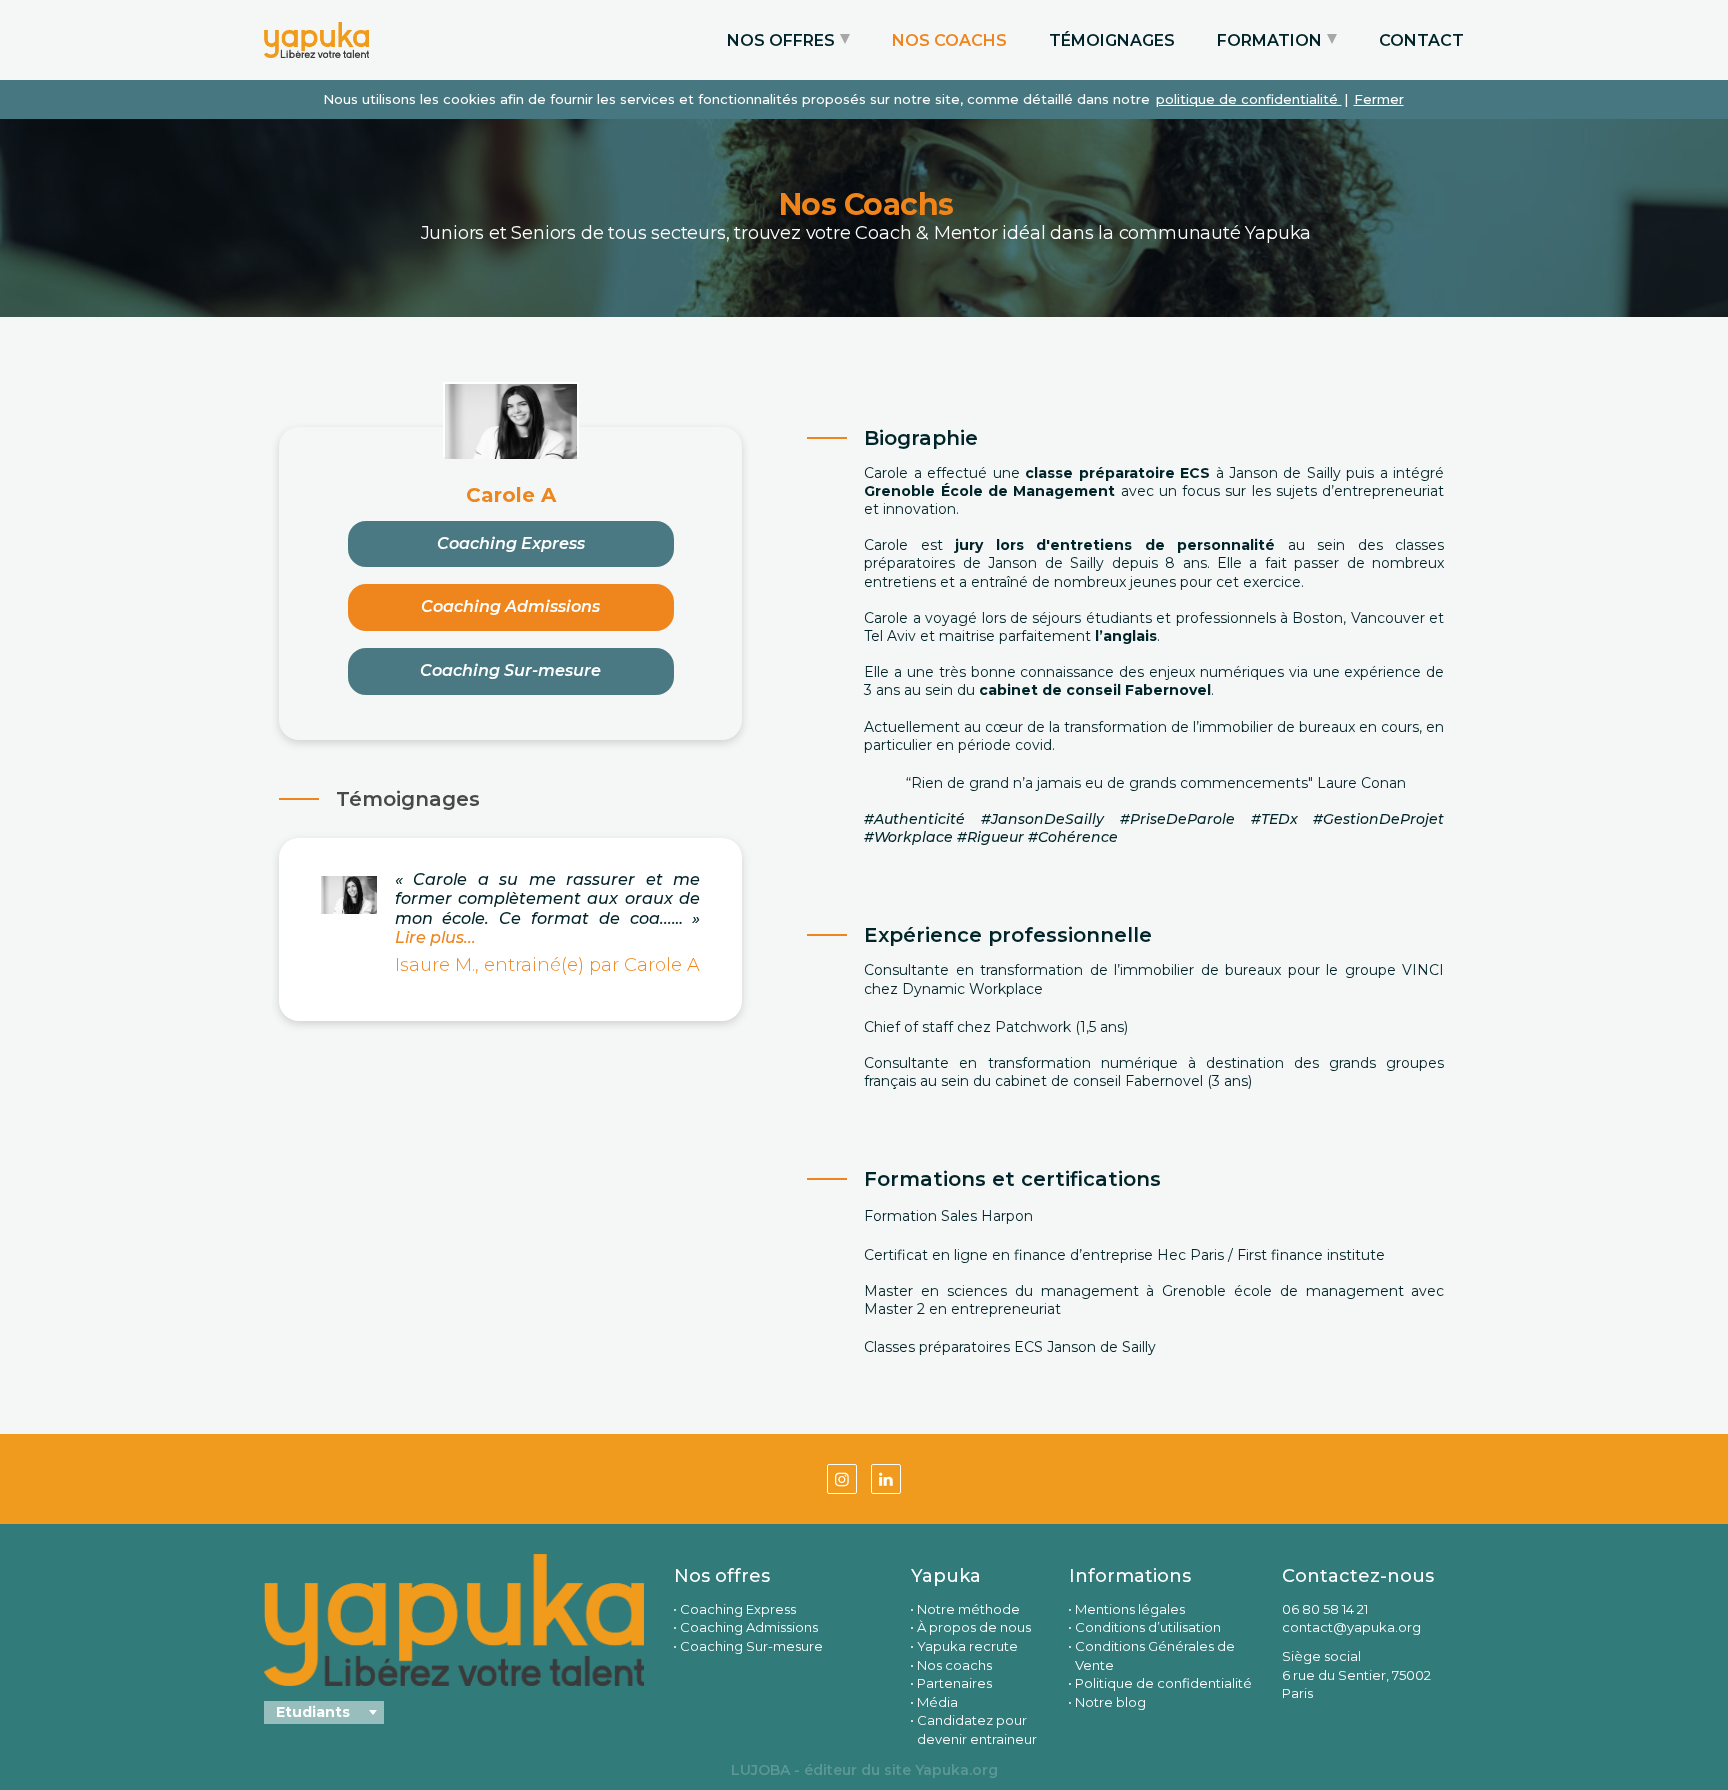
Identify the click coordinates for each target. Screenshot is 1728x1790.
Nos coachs (954, 1665)
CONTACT (1421, 40)
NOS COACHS (949, 40)
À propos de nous (974, 1627)
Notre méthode (968, 1609)
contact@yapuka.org (1351, 1627)
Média (937, 1702)
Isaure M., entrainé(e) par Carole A (547, 965)
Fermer (1379, 99)
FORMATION (1269, 40)
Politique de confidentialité (1163, 1683)
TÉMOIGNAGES (1112, 40)
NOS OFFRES (781, 40)
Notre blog (1110, 1702)
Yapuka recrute (967, 1646)
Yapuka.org (956, 1770)
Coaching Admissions (510, 606)
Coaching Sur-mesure (510, 670)
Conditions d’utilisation (1148, 1627)
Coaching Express (511, 543)
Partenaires (954, 1683)
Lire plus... (435, 937)
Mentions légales (1130, 1609)
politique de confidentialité (1249, 99)
